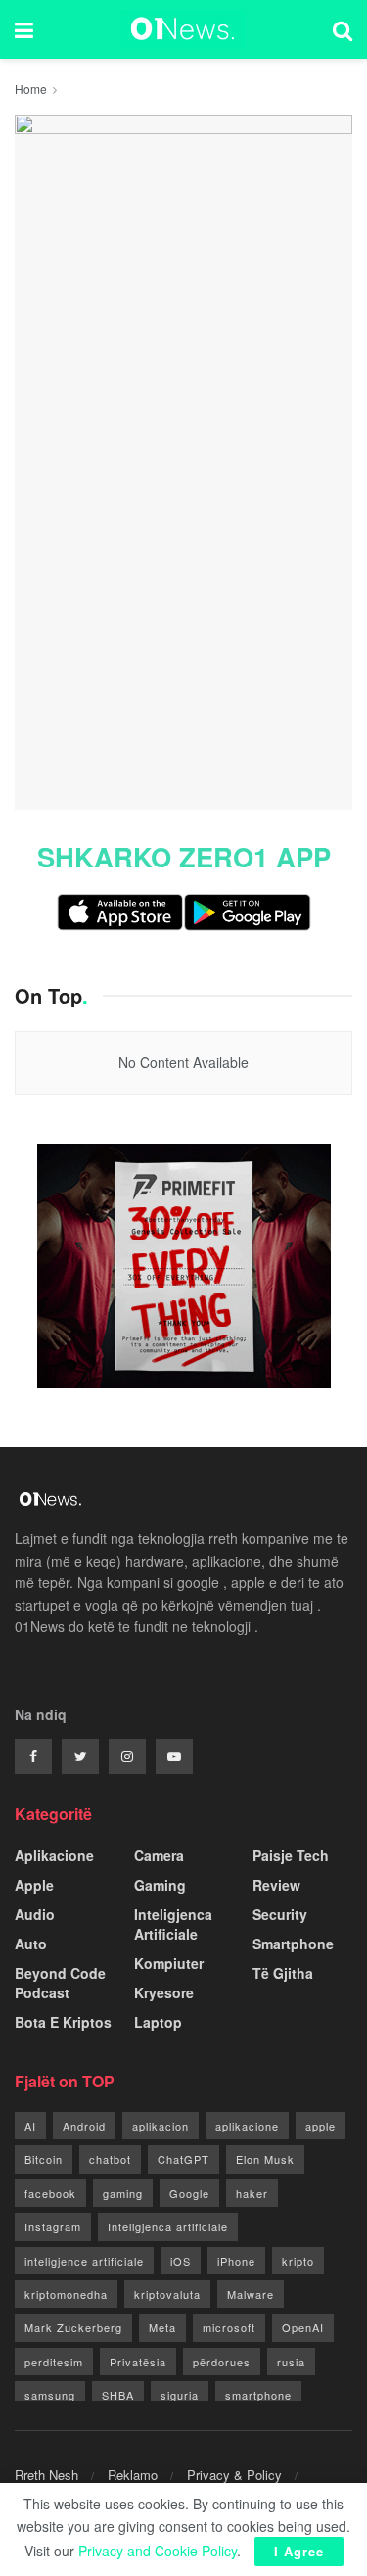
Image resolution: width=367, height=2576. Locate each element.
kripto (298, 2261)
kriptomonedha (66, 2294)
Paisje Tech (291, 1855)
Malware (251, 2294)
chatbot (110, 2159)
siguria (180, 2395)
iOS (181, 2261)
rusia (291, 2362)
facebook (50, 2193)
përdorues (222, 2362)
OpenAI (303, 2327)
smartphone (258, 2395)
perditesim (54, 2362)
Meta (162, 2327)
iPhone (236, 2261)
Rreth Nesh (46, 2475)
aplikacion (161, 2126)
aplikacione (247, 2126)
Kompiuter (169, 1963)
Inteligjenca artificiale (168, 2226)
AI (30, 2126)
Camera (159, 1855)
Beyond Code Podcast (60, 1983)
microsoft (229, 2327)
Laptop (158, 2022)
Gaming (160, 1885)
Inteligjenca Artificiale (173, 1924)
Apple (34, 1885)
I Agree (299, 2551)
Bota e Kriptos (63, 2022)
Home (31, 89)
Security (280, 1914)
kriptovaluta (167, 2294)
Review (276, 1885)
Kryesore (164, 1992)
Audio (35, 1914)
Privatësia (138, 2362)
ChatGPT (183, 2159)
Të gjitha (283, 1973)
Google (189, 2193)
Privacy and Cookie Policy (158, 2551)
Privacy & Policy (234, 2475)
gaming (123, 2193)
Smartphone (293, 1944)
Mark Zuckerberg (73, 2327)
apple (321, 2126)
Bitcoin (44, 2159)
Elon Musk (265, 2159)
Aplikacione (54, 1855)
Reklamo (133, 2475)
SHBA (118, 2395)
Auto (31, 1944)
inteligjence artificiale (84, 2261)
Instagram (53, 2226)
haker (252, 2193)
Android (84, 2126)
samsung (50, 2395)
